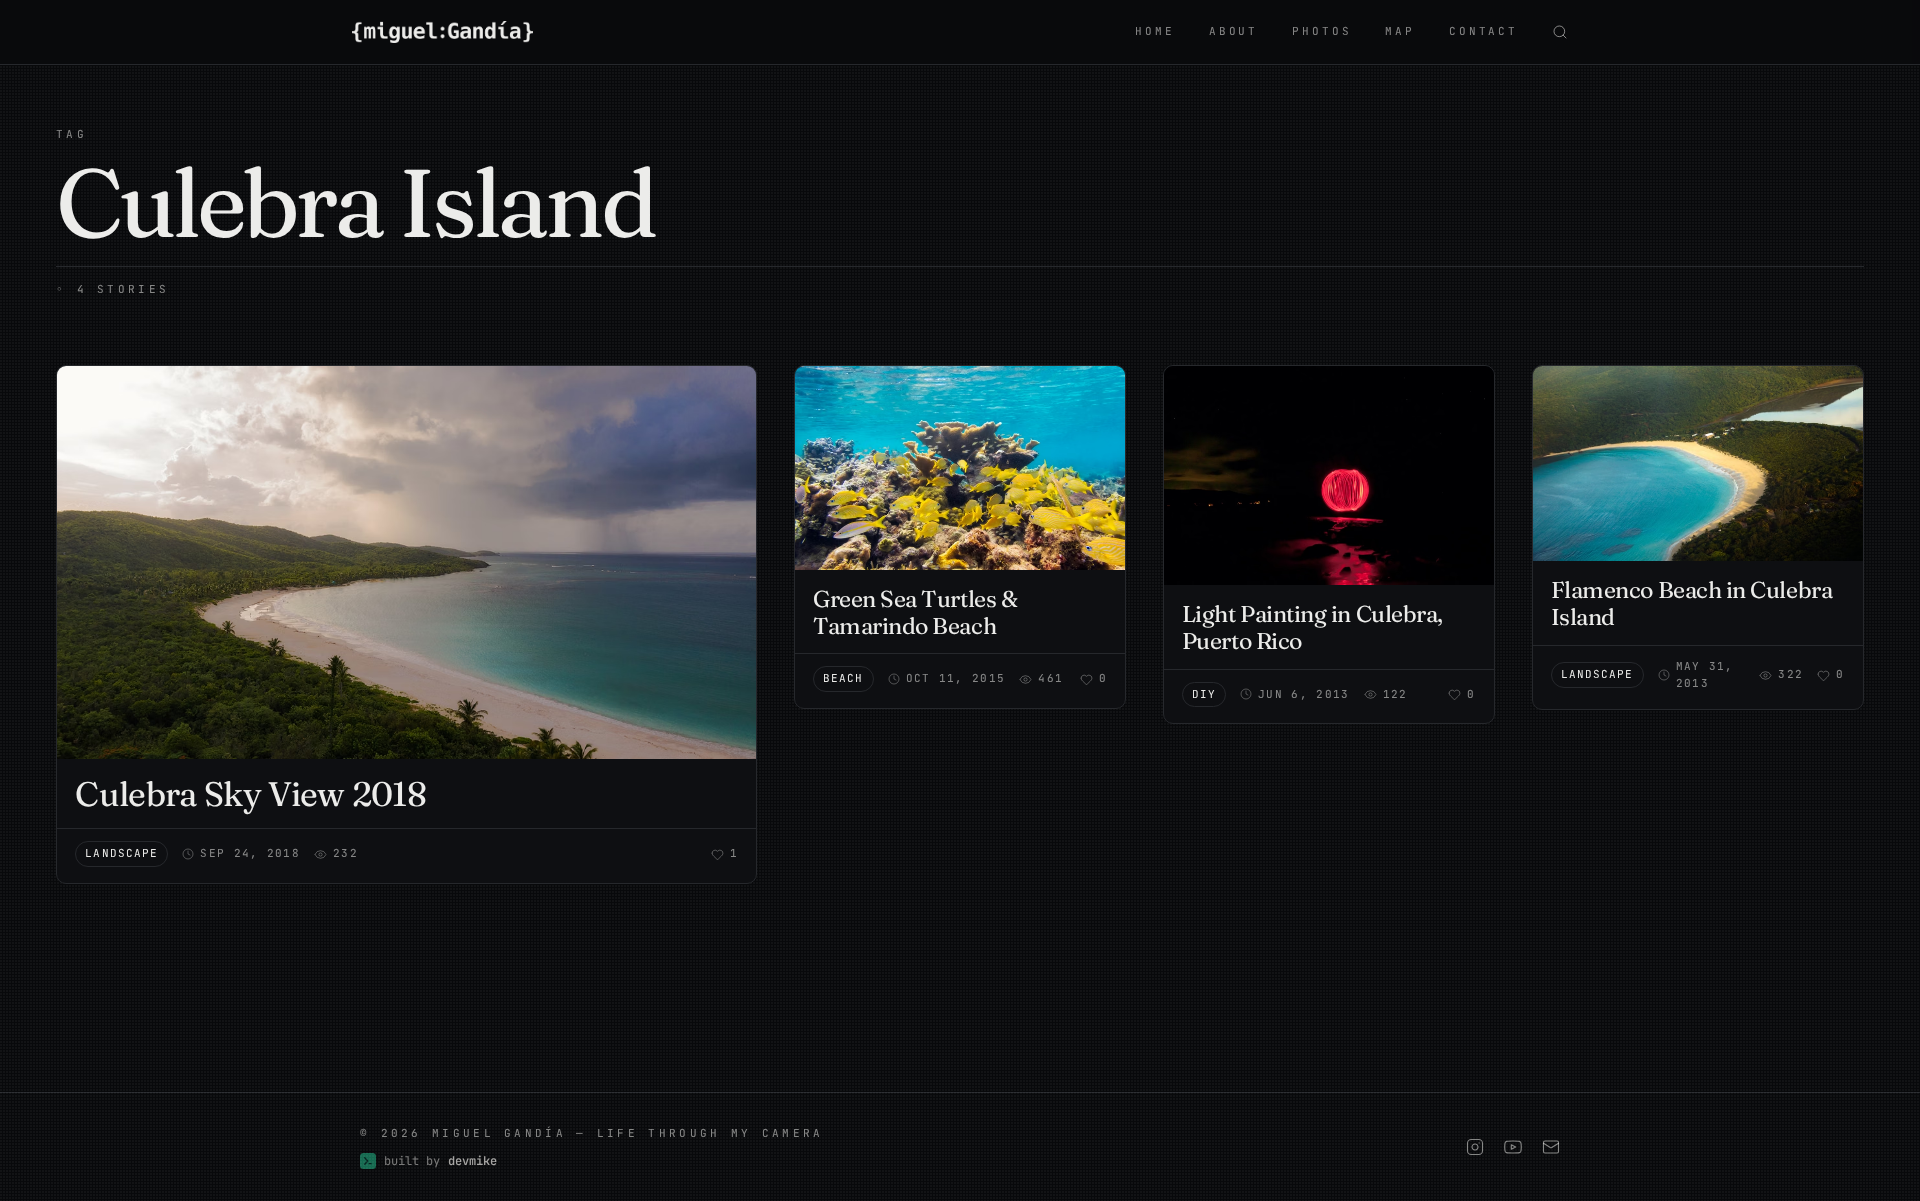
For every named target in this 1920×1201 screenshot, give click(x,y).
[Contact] (1551, 1147)
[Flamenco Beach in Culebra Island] (1698, 463)
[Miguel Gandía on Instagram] (1475, 1147)
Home (1154, 31)
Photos (1321, 31)
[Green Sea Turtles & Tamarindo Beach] (960, 468)
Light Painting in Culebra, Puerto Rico (1312, 627)
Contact (1483, 31)
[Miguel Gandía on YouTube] (1513, 1147)
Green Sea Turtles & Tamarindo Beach (915, 612)
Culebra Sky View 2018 (250, 794)
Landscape (121, 853)
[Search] (1560, 32)
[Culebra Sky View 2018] (406, 562)
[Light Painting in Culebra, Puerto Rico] (1329, 475)
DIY (1204, 694)
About (1233, 31)
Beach (843, 678)
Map (1400, 31)
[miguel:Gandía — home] (442, 32)
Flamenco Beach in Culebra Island (1692, 603)
